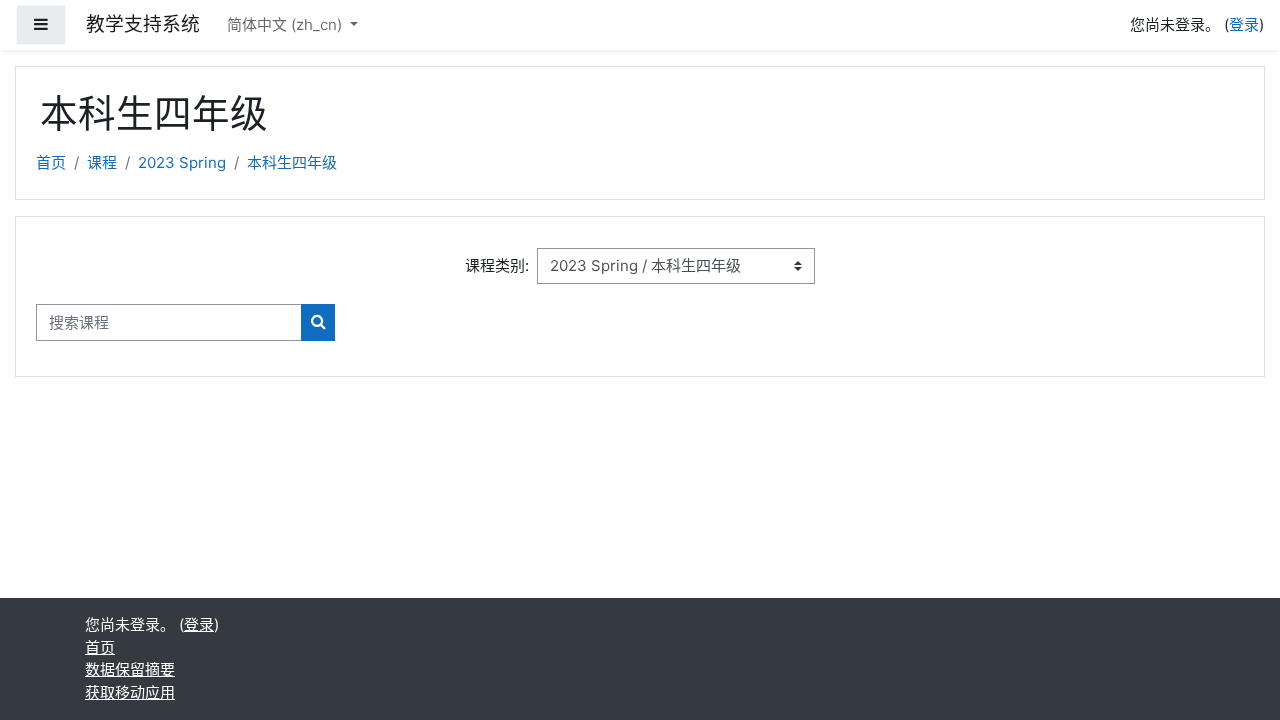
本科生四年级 (292, 162)
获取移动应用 (130, 692)
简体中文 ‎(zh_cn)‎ (286, 24)
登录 (1244, 24)
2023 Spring (182, 162)
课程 (102, 162)
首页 (51, 162)
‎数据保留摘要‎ (130, 669)
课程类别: (497, 265)
